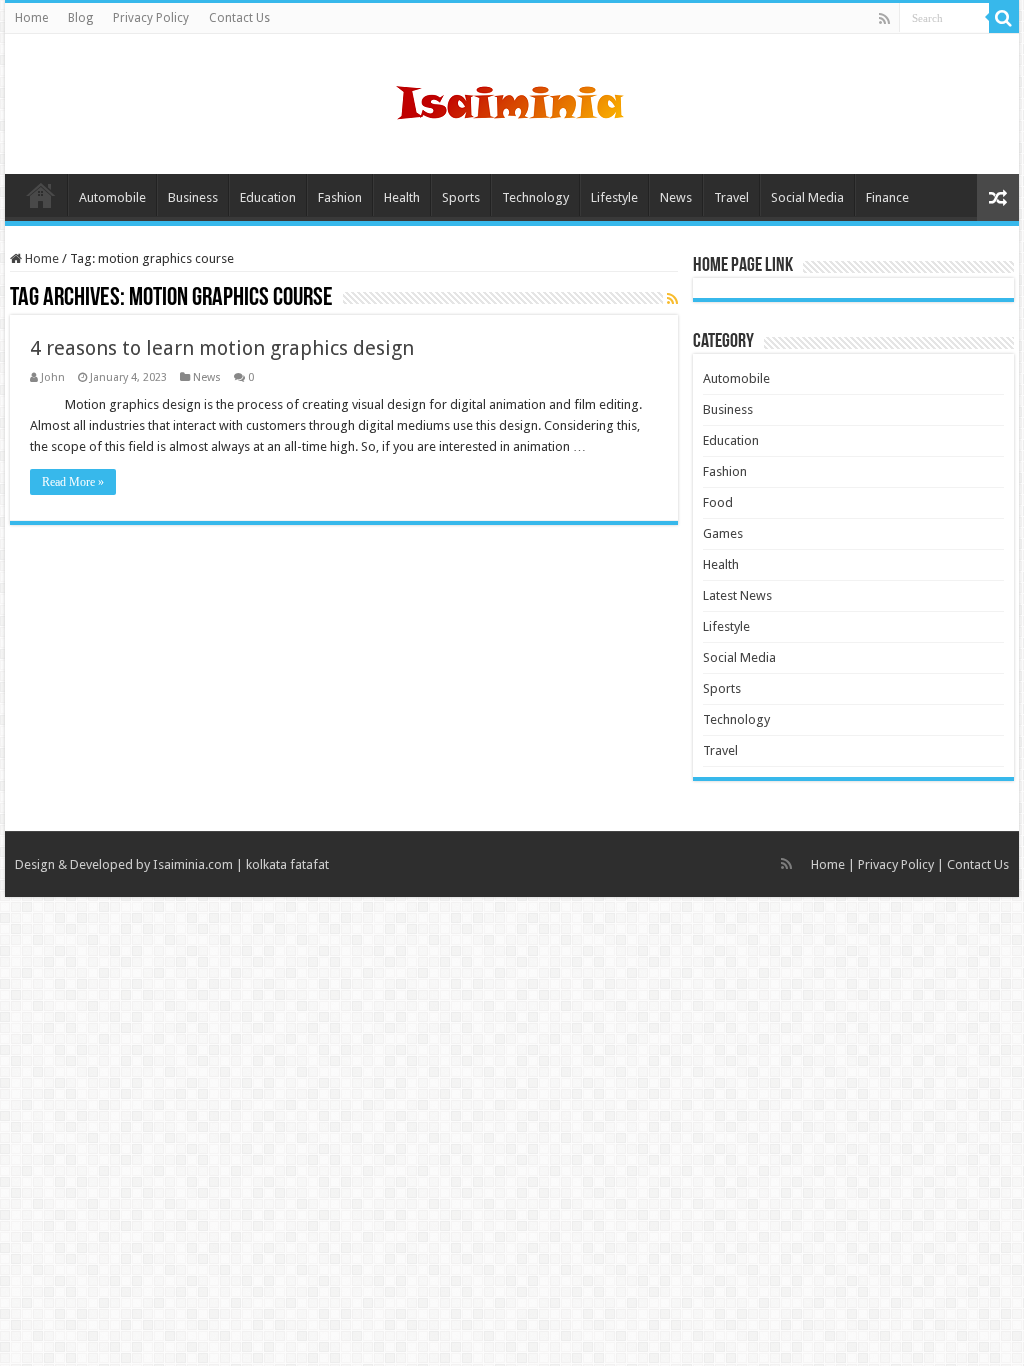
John (53, 377)
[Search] (1004, 18)
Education (268, 197)
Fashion (340, 197)
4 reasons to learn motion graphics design (222, 348)
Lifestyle (614, 197)
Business (193, 197)
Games (723, 533)
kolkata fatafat (287, 864)
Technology (535, 197)
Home (31, 18)
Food (718, 502)
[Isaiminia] (512, 100)
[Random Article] (998, 197)
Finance (887, 197)
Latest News (737, 595)
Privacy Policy (151, 18)
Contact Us (239, 18)
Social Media (807, 197)
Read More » (73, 482)
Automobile (112, 197)
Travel (731, 197)
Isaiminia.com (193, 864)
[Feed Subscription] (672, 299)
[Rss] (884, 19)
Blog (80, 18)
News (676, 197)
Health (402, 197)
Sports (461, 197)
